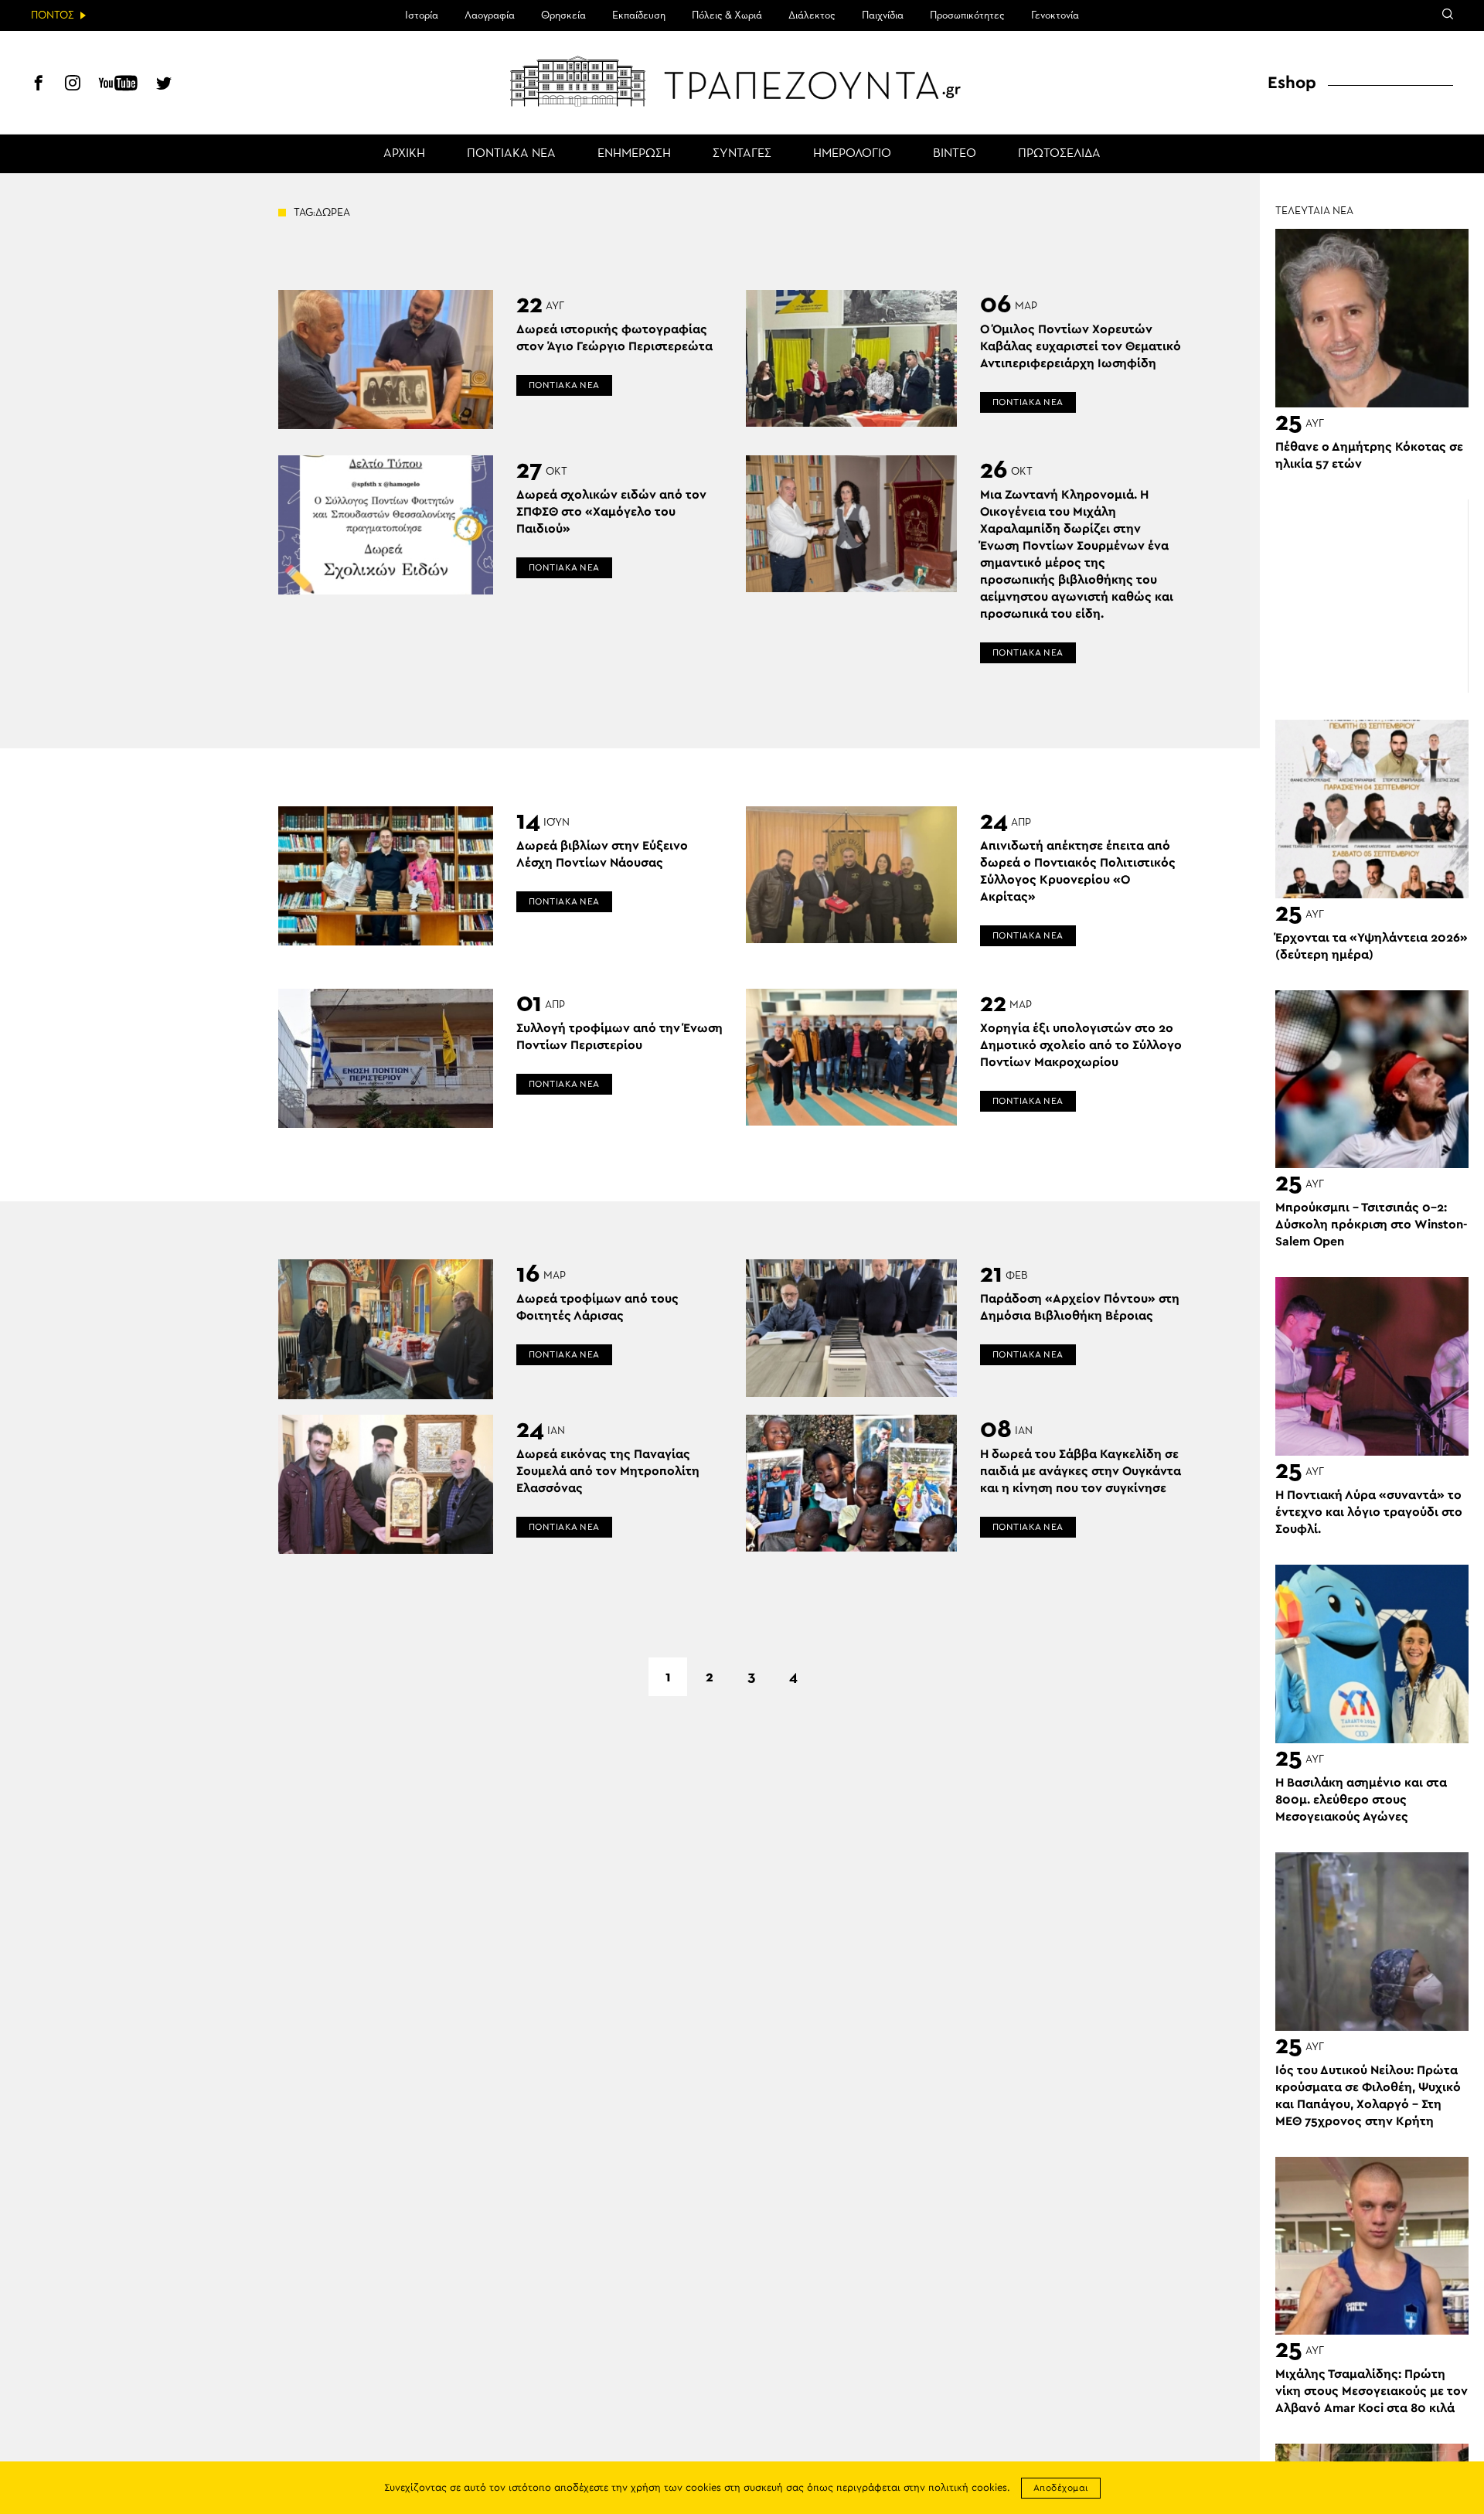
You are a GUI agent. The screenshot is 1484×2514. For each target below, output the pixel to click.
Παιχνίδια (883, 15)
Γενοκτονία (1055, 15)
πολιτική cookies (968, 2488)
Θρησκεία (563, 15)
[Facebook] (39, 85)
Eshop (1292, 83)
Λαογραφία (490, 15)
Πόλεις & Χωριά (727, 15)
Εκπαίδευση (639, 15)
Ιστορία (422, 15)
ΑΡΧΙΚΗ (404, 154)
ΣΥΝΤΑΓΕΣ (742, 154)
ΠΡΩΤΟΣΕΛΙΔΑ (1059, 154)
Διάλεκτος (812, 15)
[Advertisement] (1372, 596)
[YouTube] (118, 85)
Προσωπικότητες (967, 15)
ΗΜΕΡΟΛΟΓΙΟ (852, 154)
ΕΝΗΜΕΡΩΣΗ (634, 154)
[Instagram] (73, 85)
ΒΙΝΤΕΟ (955, 154)
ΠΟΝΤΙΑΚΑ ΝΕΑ (511, 154)
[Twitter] (164, 85)
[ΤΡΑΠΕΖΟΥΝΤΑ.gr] (742, 81)
